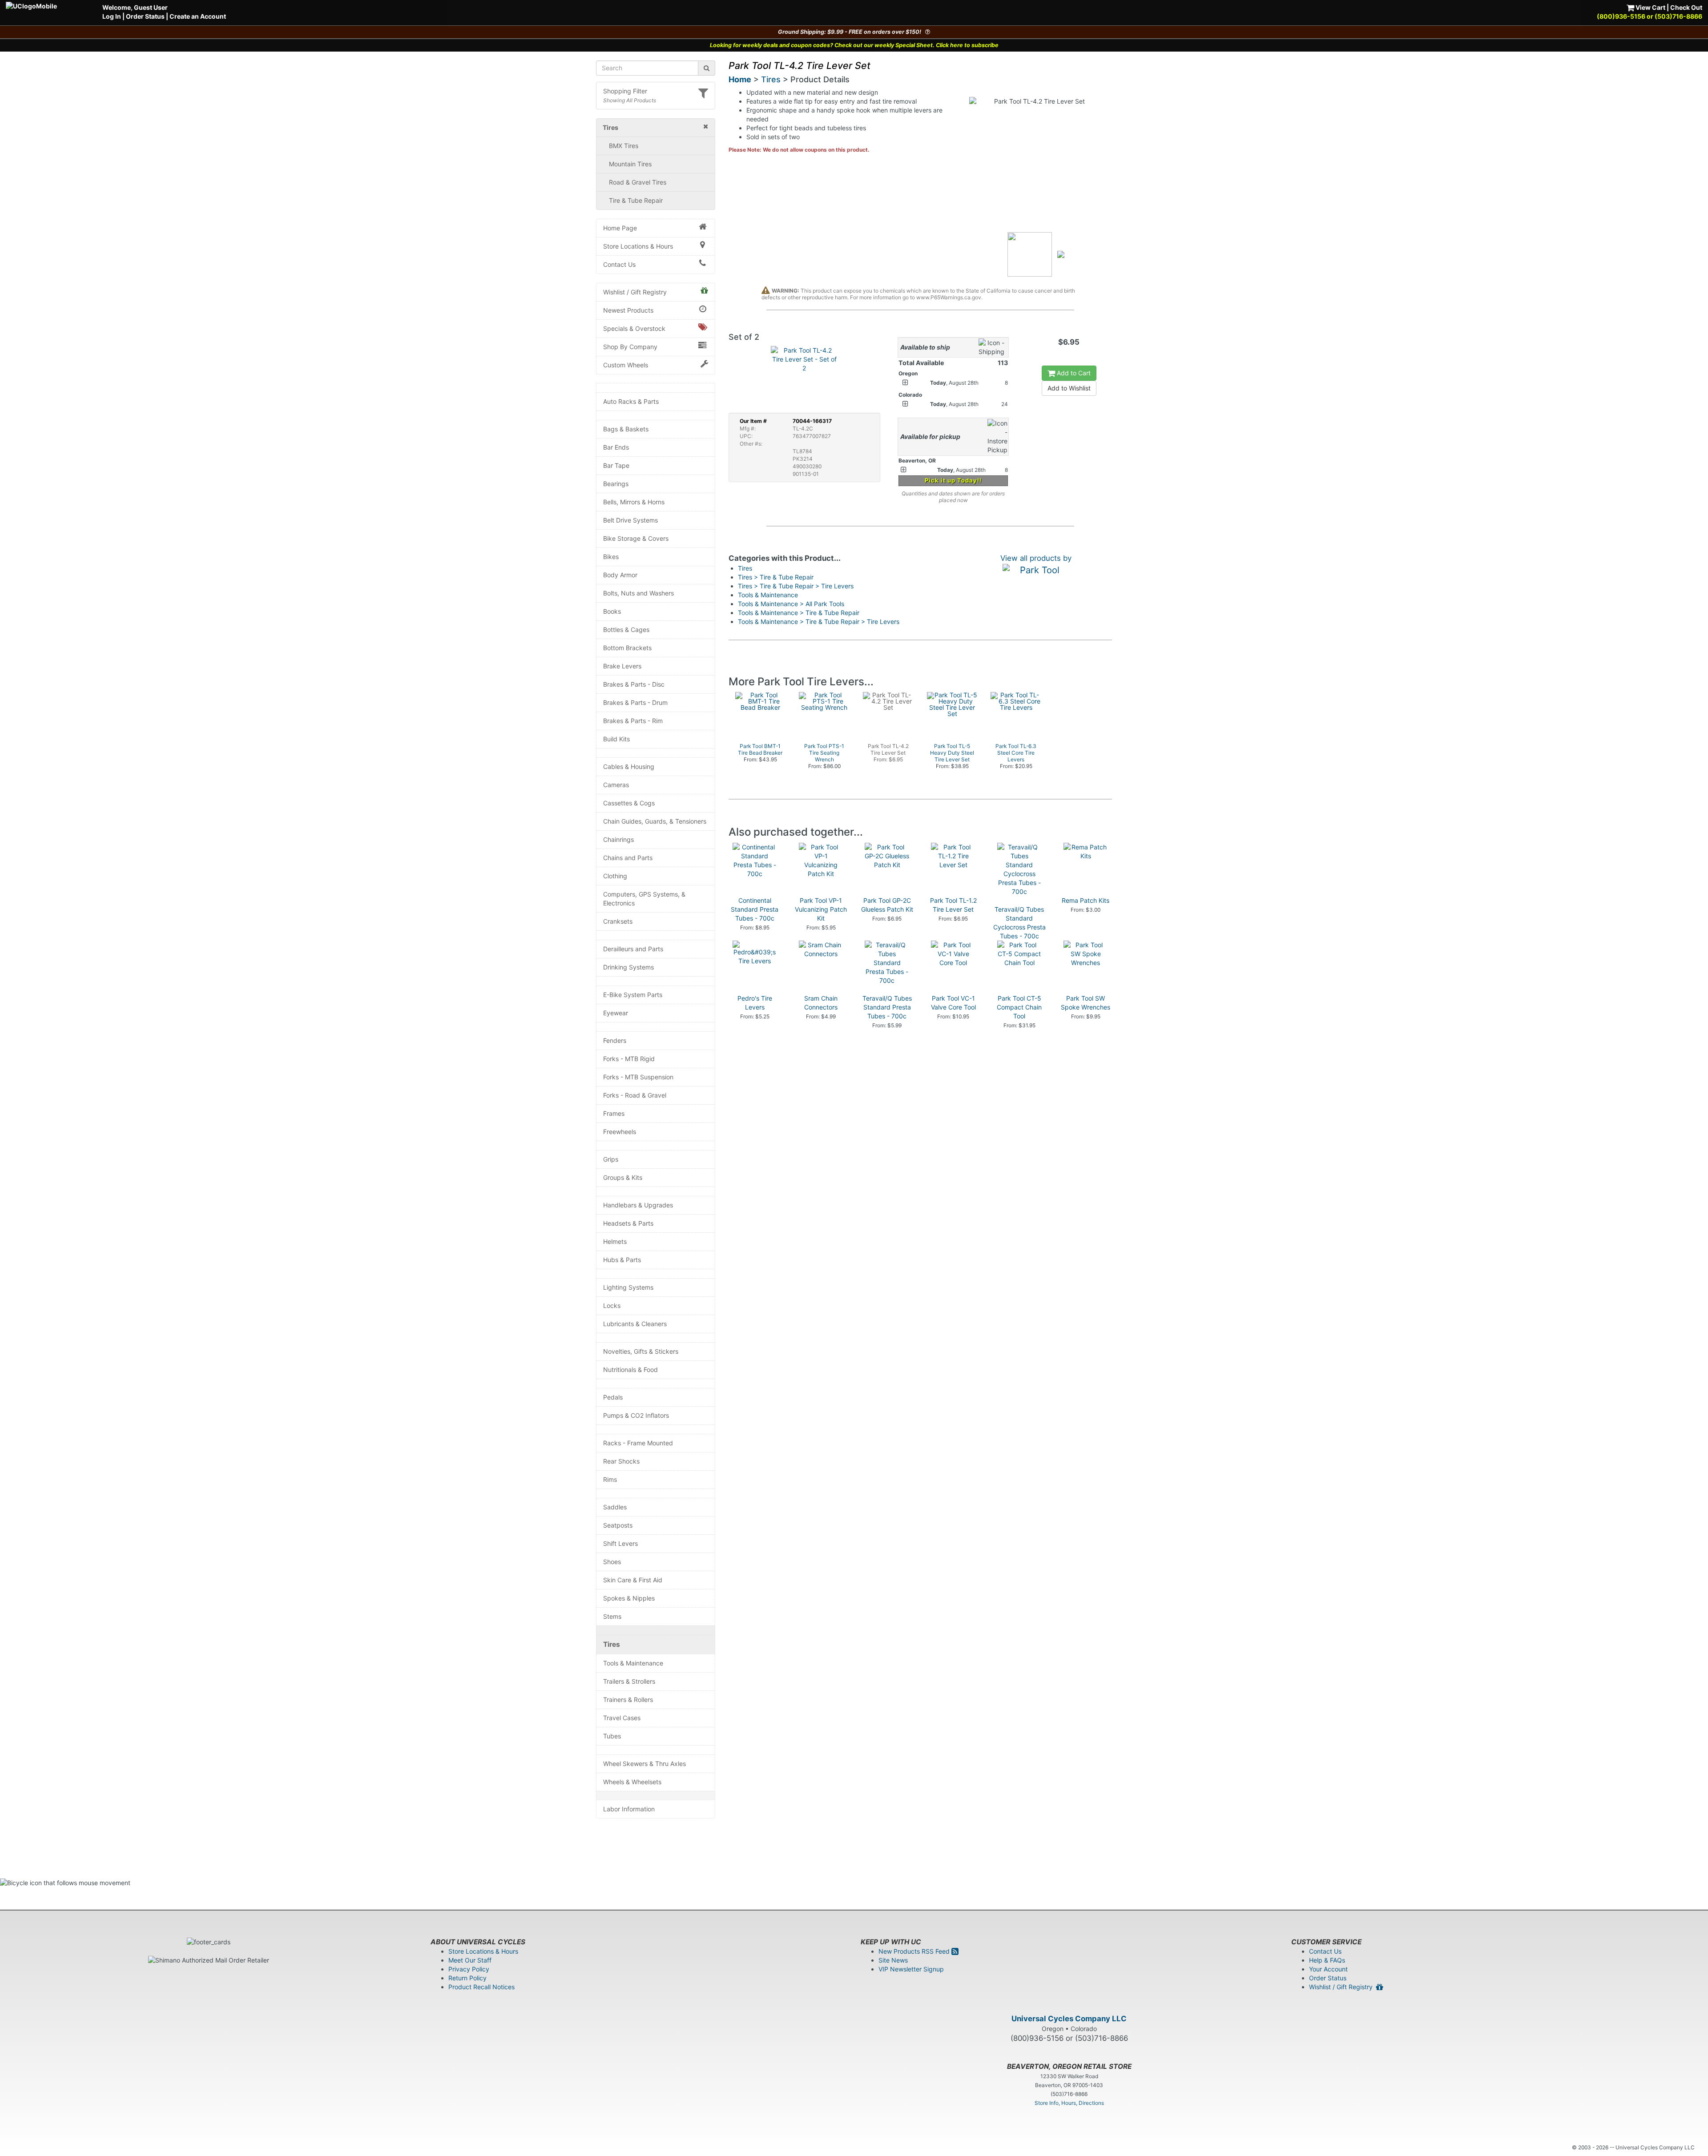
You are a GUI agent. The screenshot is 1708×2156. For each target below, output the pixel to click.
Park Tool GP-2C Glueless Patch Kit (887, 905)
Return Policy (467, 1978)
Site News (893, 1960)
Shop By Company (630, 347)
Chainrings (618, 839)
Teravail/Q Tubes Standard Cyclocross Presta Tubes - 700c (1019, 923)
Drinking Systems (628, 967)
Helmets (615, 1241)
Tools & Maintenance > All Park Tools (791, 604)
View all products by (1036, 558)
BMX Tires (624, 146)
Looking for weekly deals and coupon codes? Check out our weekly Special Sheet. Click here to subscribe (854, 45)
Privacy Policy (469, 1969)
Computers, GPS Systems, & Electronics (644, 899)
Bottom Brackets (627, 648)
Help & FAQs (1327, 1960)
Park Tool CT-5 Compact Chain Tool (1019, 1007)
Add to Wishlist (1069, 388)
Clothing (615, 876)
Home (740, 79)
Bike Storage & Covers (636, 538)
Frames (614, 1113)
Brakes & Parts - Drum (635, 702)
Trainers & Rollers (628, 1699)
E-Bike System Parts (633, 995)
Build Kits (616, 739)
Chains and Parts (628, 858)
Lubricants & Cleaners (635, 1324)
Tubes (612, 1736)
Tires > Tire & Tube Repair (776, 577)
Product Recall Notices (481, 1987)
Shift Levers (620, 1543)
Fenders (615, 1040)
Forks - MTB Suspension (638, 1077)
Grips (611, 1159)
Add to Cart (1073, 373)
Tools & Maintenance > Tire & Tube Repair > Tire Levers (819, 621)
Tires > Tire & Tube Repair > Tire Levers (796, 586)
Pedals (613, 1397)
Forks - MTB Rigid (629, 1059)
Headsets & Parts (628, 1223)
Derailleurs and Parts (633, 949)
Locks (612, 1305)
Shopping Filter (625, 91)
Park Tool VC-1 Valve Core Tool (953, 1003)
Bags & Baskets (626, 429)
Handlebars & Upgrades (638, 1205)
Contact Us (619, 264)
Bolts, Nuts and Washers (638, 593)
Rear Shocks (621, 1461)
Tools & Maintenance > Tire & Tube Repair (799, 613)
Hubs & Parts (622, 1260)
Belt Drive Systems (630, 520)
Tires (612, 1644)
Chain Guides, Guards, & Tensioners (655, 821)
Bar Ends (616, 447)
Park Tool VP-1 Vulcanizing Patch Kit (821, 909)
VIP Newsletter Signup (911, 1969)
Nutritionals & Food (630, 1370)
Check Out (1686, 7)
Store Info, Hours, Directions (1069, 2103)
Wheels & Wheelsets (632, 1782)
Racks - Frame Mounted (638, 1443)
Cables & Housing (629, 766)
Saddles (615, 1507)
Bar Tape (616, 465)
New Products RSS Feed (915, 1951)
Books (612, 611)
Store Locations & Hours (638, 246)
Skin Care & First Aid (633, 1580)
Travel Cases (622, 1718)
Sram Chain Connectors (821, 1003)
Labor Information (629, 1809)
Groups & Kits (623, 1177)
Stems (612, 1616)
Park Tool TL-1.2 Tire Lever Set (953, 905)
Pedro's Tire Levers (755, 1003)
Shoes (612, 1562)
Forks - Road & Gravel (635, 1095)
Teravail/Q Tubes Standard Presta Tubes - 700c (887, 1007)
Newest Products (628, 310)
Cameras (616, 785)
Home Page (620, 228)
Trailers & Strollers (629, 1681)
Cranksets (618, 921)
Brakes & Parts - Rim (633, 721)
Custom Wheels (626, 365)
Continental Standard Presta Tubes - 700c (755, 909)
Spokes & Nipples (629, 1598)
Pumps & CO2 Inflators (636, 1415)
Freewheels (620, 1132)
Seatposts (618, 1525)
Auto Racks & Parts (631, 401)
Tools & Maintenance (633, 1663)
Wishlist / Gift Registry (635, 292)
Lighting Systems (628, 1287)
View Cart (1650, 7)
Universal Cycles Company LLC (1069, 2019)
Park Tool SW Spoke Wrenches (1086, 1003)
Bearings (616, 484)
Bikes (611, 557)
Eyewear (616, 1013)
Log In (112, 16)
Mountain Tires (630, 164)
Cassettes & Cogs (629, 803)
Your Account (1328, 1969)
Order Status (145, 16)
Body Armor (620, 575)
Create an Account (198, 16)
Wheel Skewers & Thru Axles (645, 1764)
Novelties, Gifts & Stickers (641, 1351)
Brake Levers (622, 666)
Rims (610, 1479)
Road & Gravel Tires (638, 182)
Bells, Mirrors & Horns (634, 502)
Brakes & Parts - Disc (634, 684)
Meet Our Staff (470, 1960)
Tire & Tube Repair (636, 200)
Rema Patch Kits (1086, 900)
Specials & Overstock (634, 328)
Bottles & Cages (626, 630)
